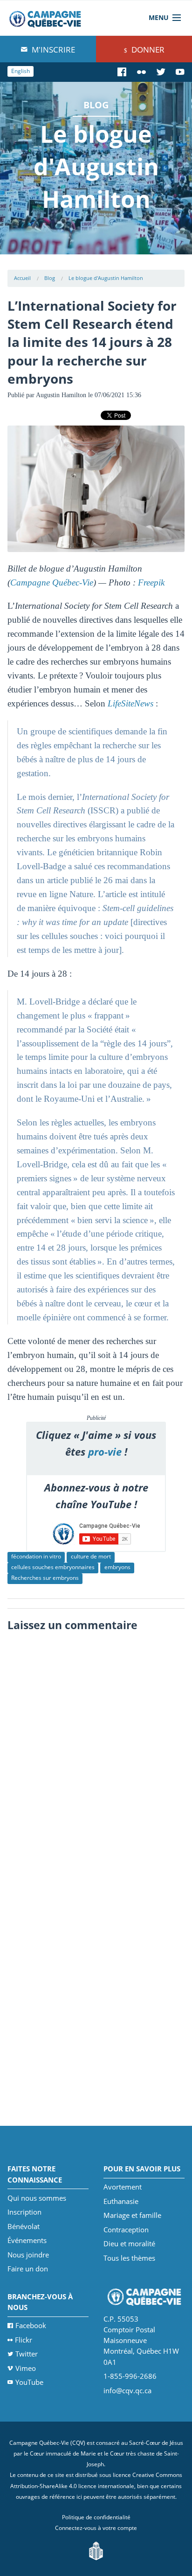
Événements (27, 2240)
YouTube (29, 2382)
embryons (117, 1567)
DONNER (147, 50)
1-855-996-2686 (130, 2376)
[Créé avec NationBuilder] (96, 2550)
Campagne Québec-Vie (52, 582)
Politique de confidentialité (96, 2517)
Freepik (151, 582)
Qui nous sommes (37, 2198)
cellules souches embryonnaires (53, 1567)
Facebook (31, 2325)
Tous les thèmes (129, 2258)
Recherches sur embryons (45, 1578)
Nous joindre (28, 2255)
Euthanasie (121, 2201)
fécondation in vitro (36, 1556)
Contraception (126, 2230)
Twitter (27, 2354)
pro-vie (105, 1452)
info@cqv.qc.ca (127, 2390)
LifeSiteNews (130, 703)
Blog (50, 278)
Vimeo (26, 2368)
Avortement (123, 2187)
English (21, 71)
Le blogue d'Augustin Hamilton (106, 278)
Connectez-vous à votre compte (96, 2528)
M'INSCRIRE (52, 50)
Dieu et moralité (129, 2243)
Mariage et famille (132, 2215)
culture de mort (91, 1556)
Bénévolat (24, 2226)
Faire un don (28, 2269)
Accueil (22, 278)
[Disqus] (96, 1753)
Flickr (24, 2340)
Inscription (24, 2212)
